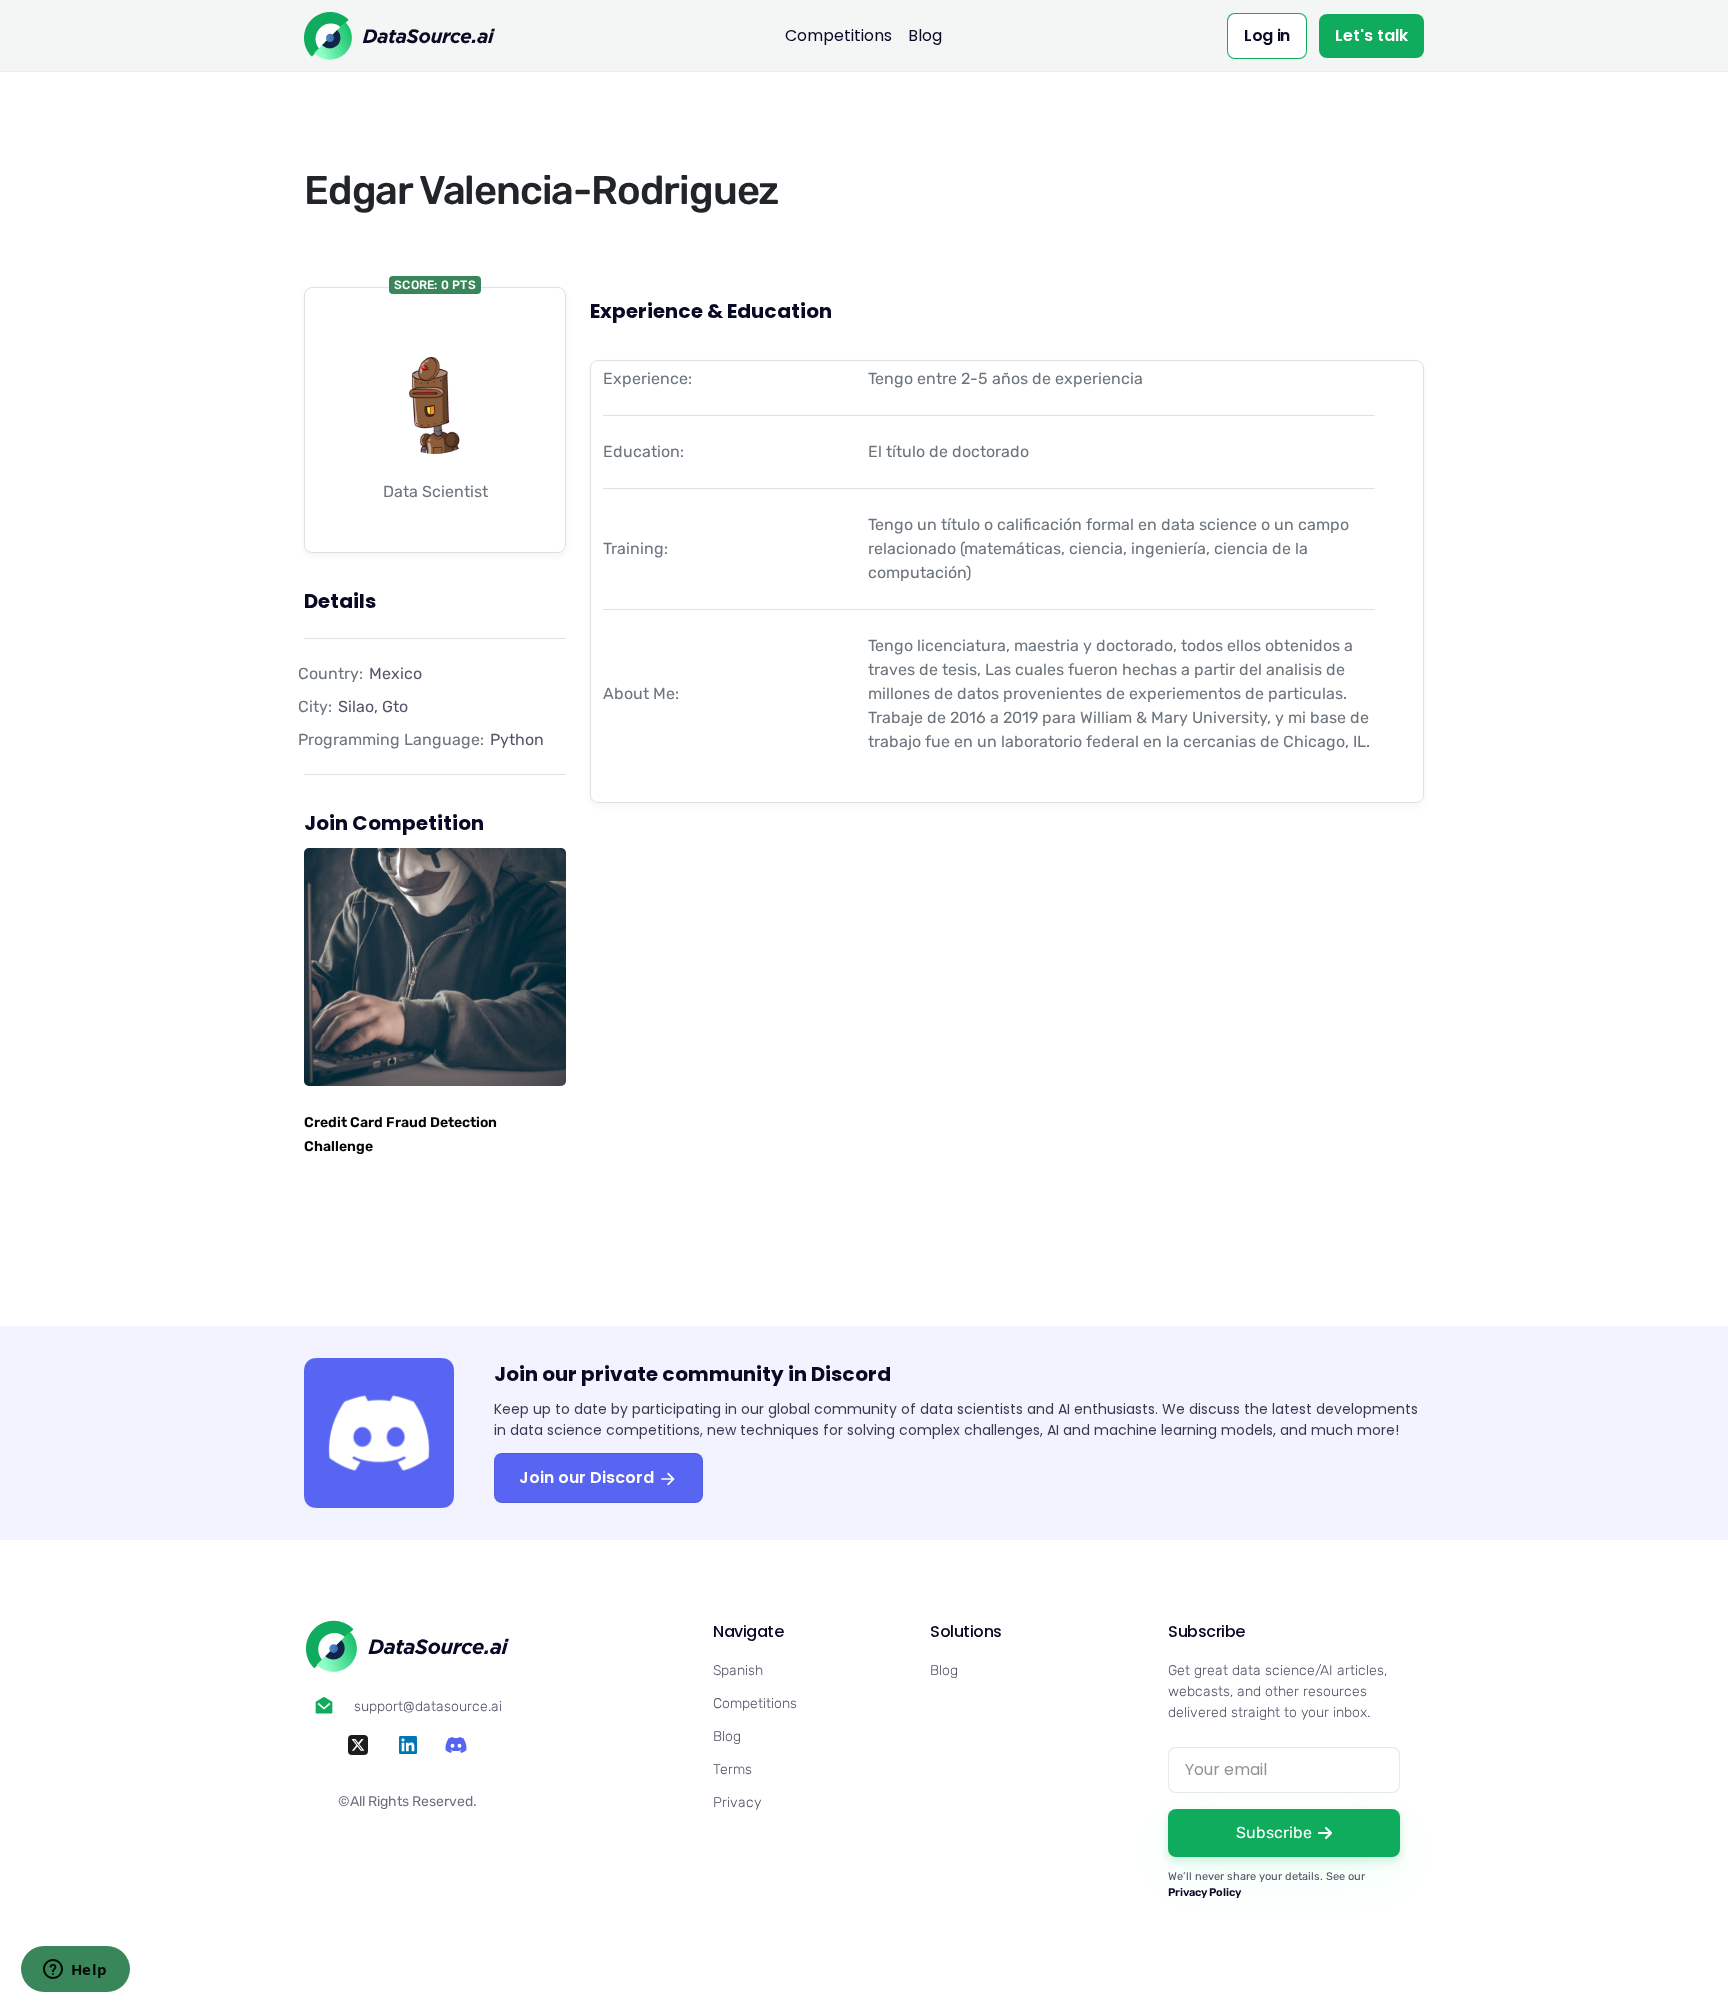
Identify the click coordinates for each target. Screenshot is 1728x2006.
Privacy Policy (1204, 1892)
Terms (732, 1769)
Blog (925, 35)
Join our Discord (588, 1477)
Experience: (647, 378)
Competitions (838, 35)
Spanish (738, 1670)
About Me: (641, 693)
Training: (635, 548)
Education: (643, 451)
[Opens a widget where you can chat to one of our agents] (75, 1971)
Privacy (737, 1802)
